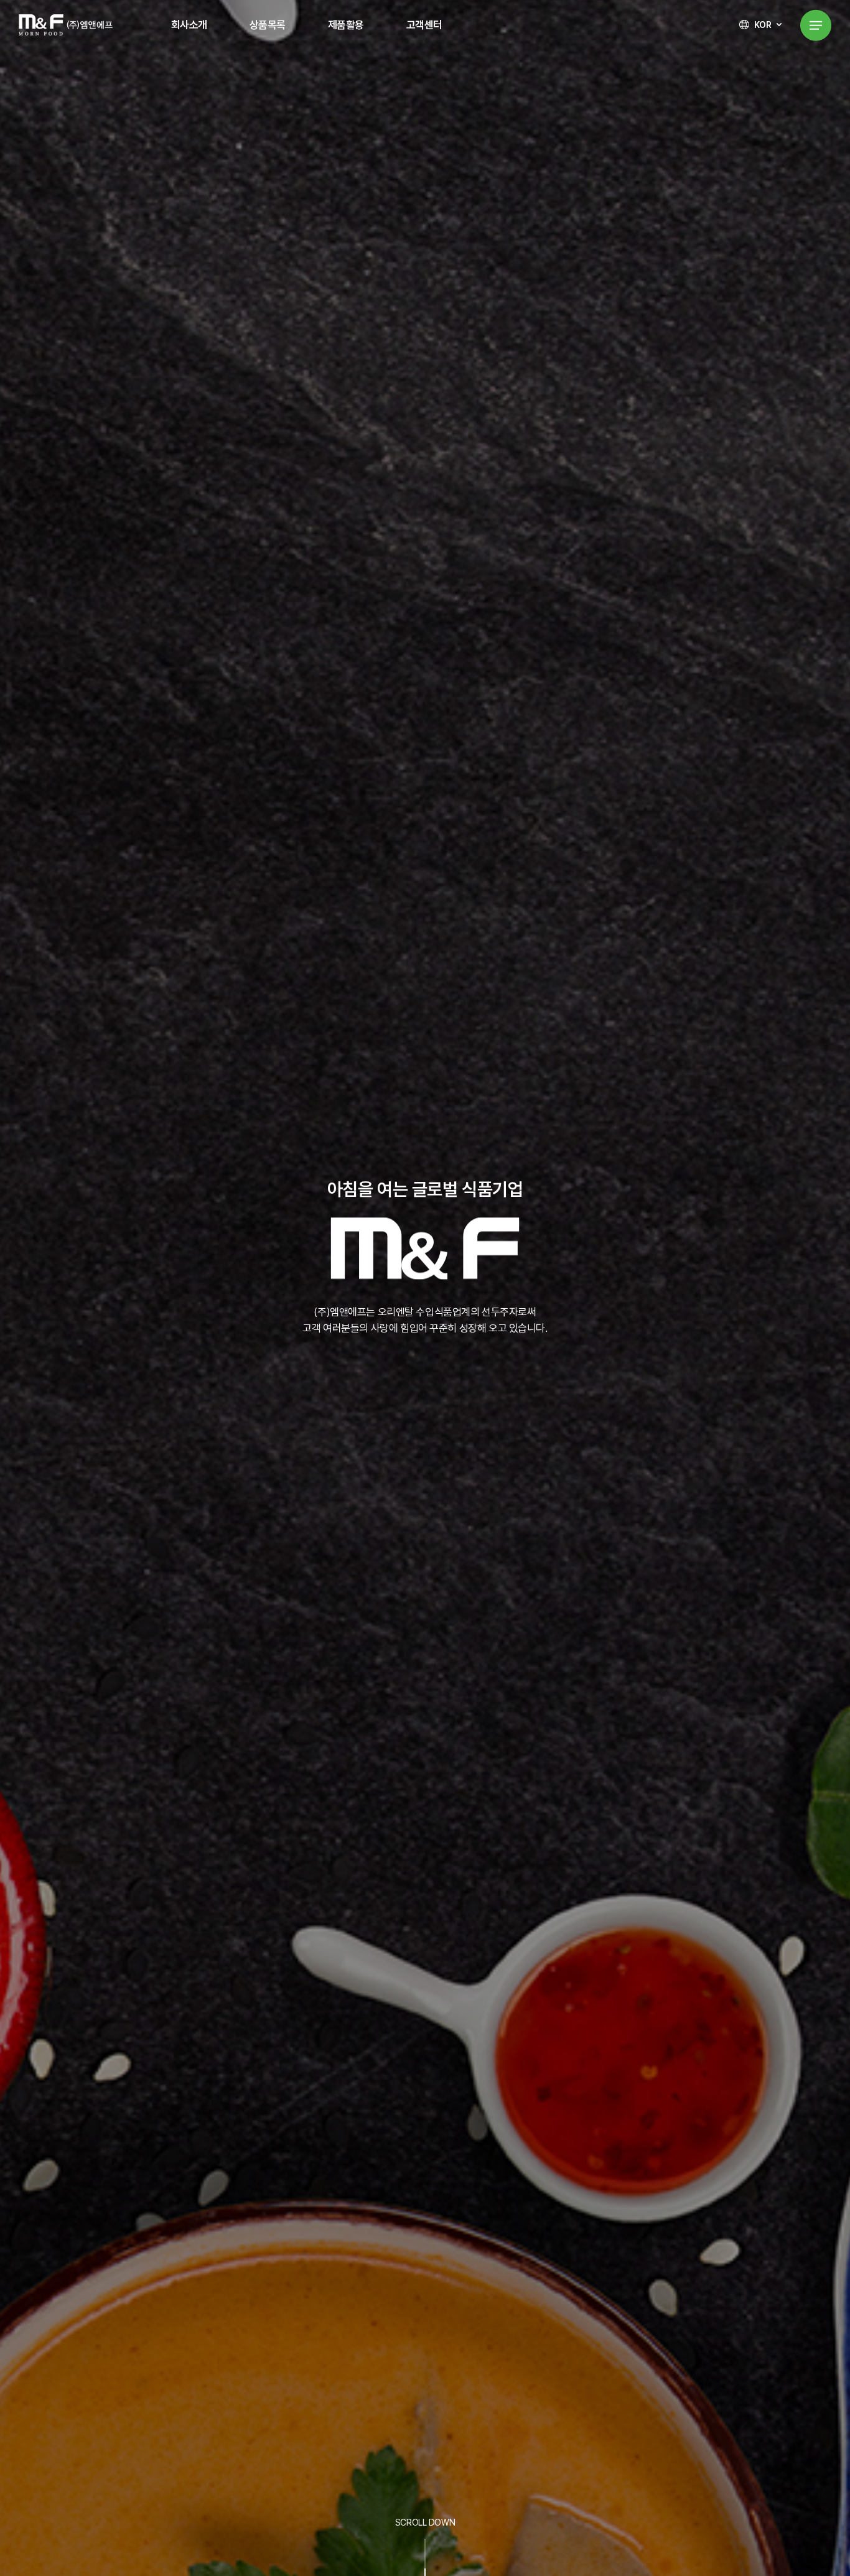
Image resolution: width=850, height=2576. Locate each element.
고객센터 (424, 25)
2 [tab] (425, 1392)
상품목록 (268, 25)
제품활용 (346, 25)
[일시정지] (450, 1391)
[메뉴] (816, 25)
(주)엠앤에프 (66, 25)
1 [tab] (406, 1392)
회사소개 (189, 25)
